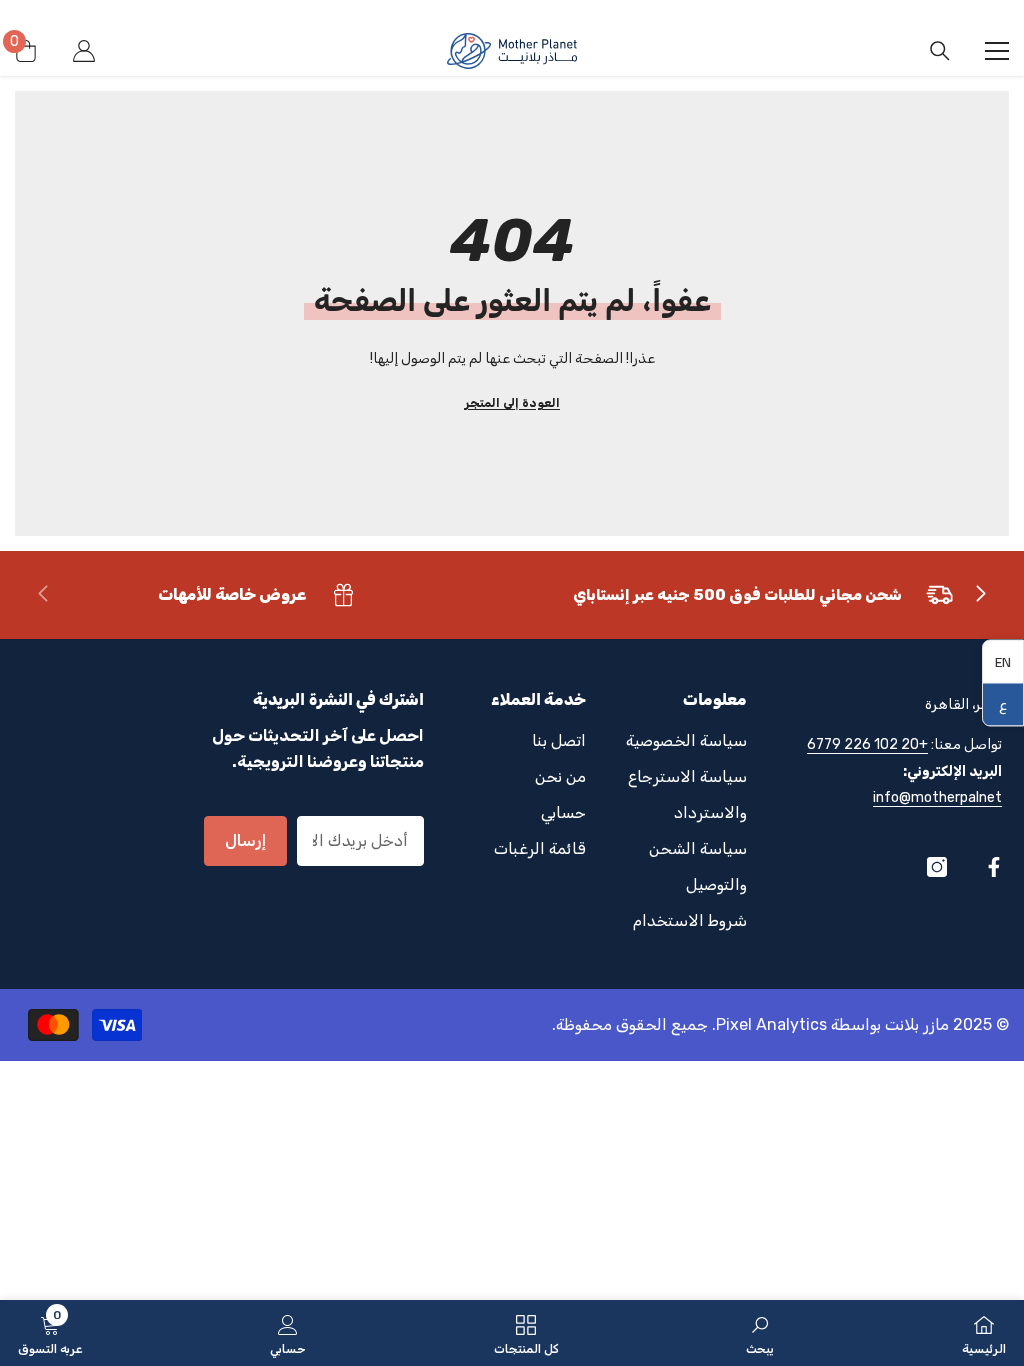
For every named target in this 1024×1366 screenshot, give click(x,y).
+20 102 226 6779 (867, 744)
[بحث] (940, 51)
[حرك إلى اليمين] (980, 595)
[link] (764, 595)
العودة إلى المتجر (512, 403)
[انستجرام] (937, 867)
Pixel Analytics (771, 1024)
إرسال (245, 840)
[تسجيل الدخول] (84, 51)
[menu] (997, 51)
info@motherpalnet (937, 797)
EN (1003, 662)
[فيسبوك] (994, 867)
